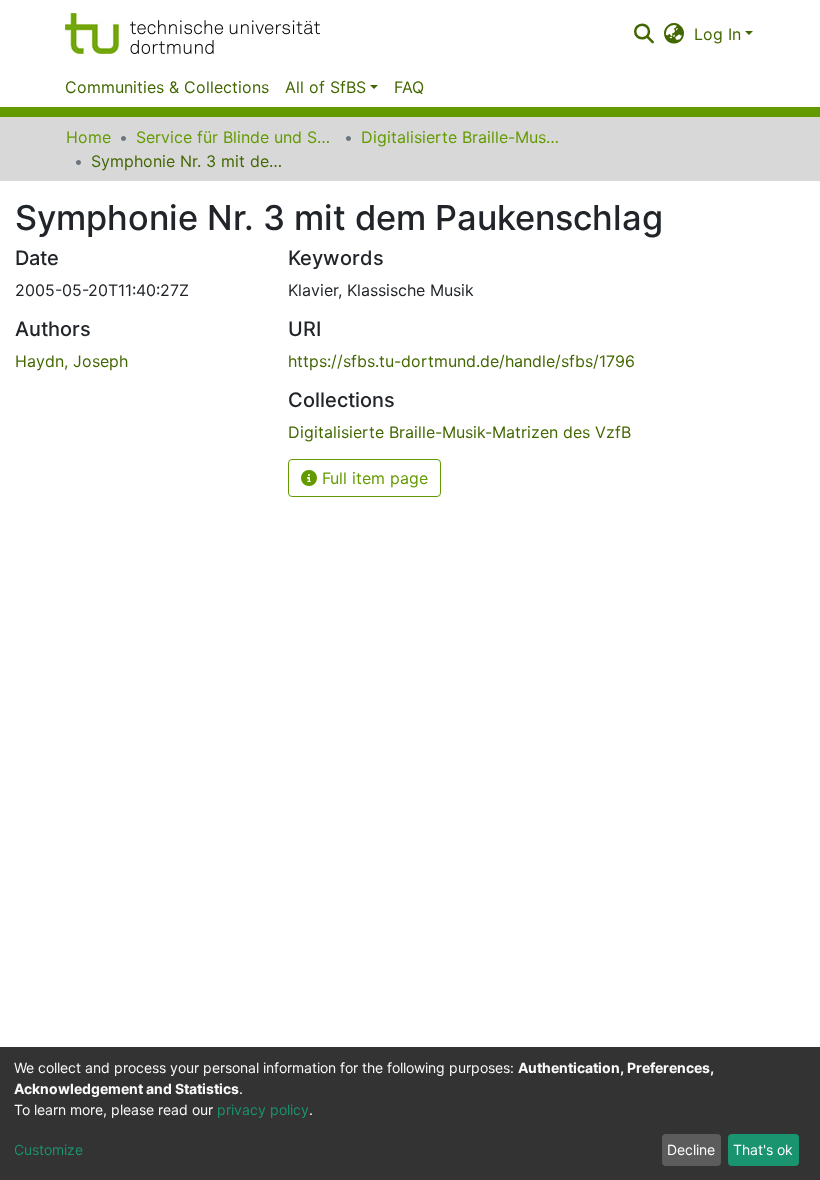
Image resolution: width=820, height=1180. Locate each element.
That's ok (763, 1149)
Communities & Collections (167, 87)
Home (88, 137)
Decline (691, 1149)
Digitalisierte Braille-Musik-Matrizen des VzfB (461, 137)
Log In (717, 34)
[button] (674, 34)
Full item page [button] (372, 478)
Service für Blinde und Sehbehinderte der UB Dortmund (236, 137)
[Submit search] (643, 34)
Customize (48, 1149)
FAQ (409, 87)
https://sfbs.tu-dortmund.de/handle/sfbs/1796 (461, 361)
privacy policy (263, 1109)
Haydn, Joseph (71, 361)
